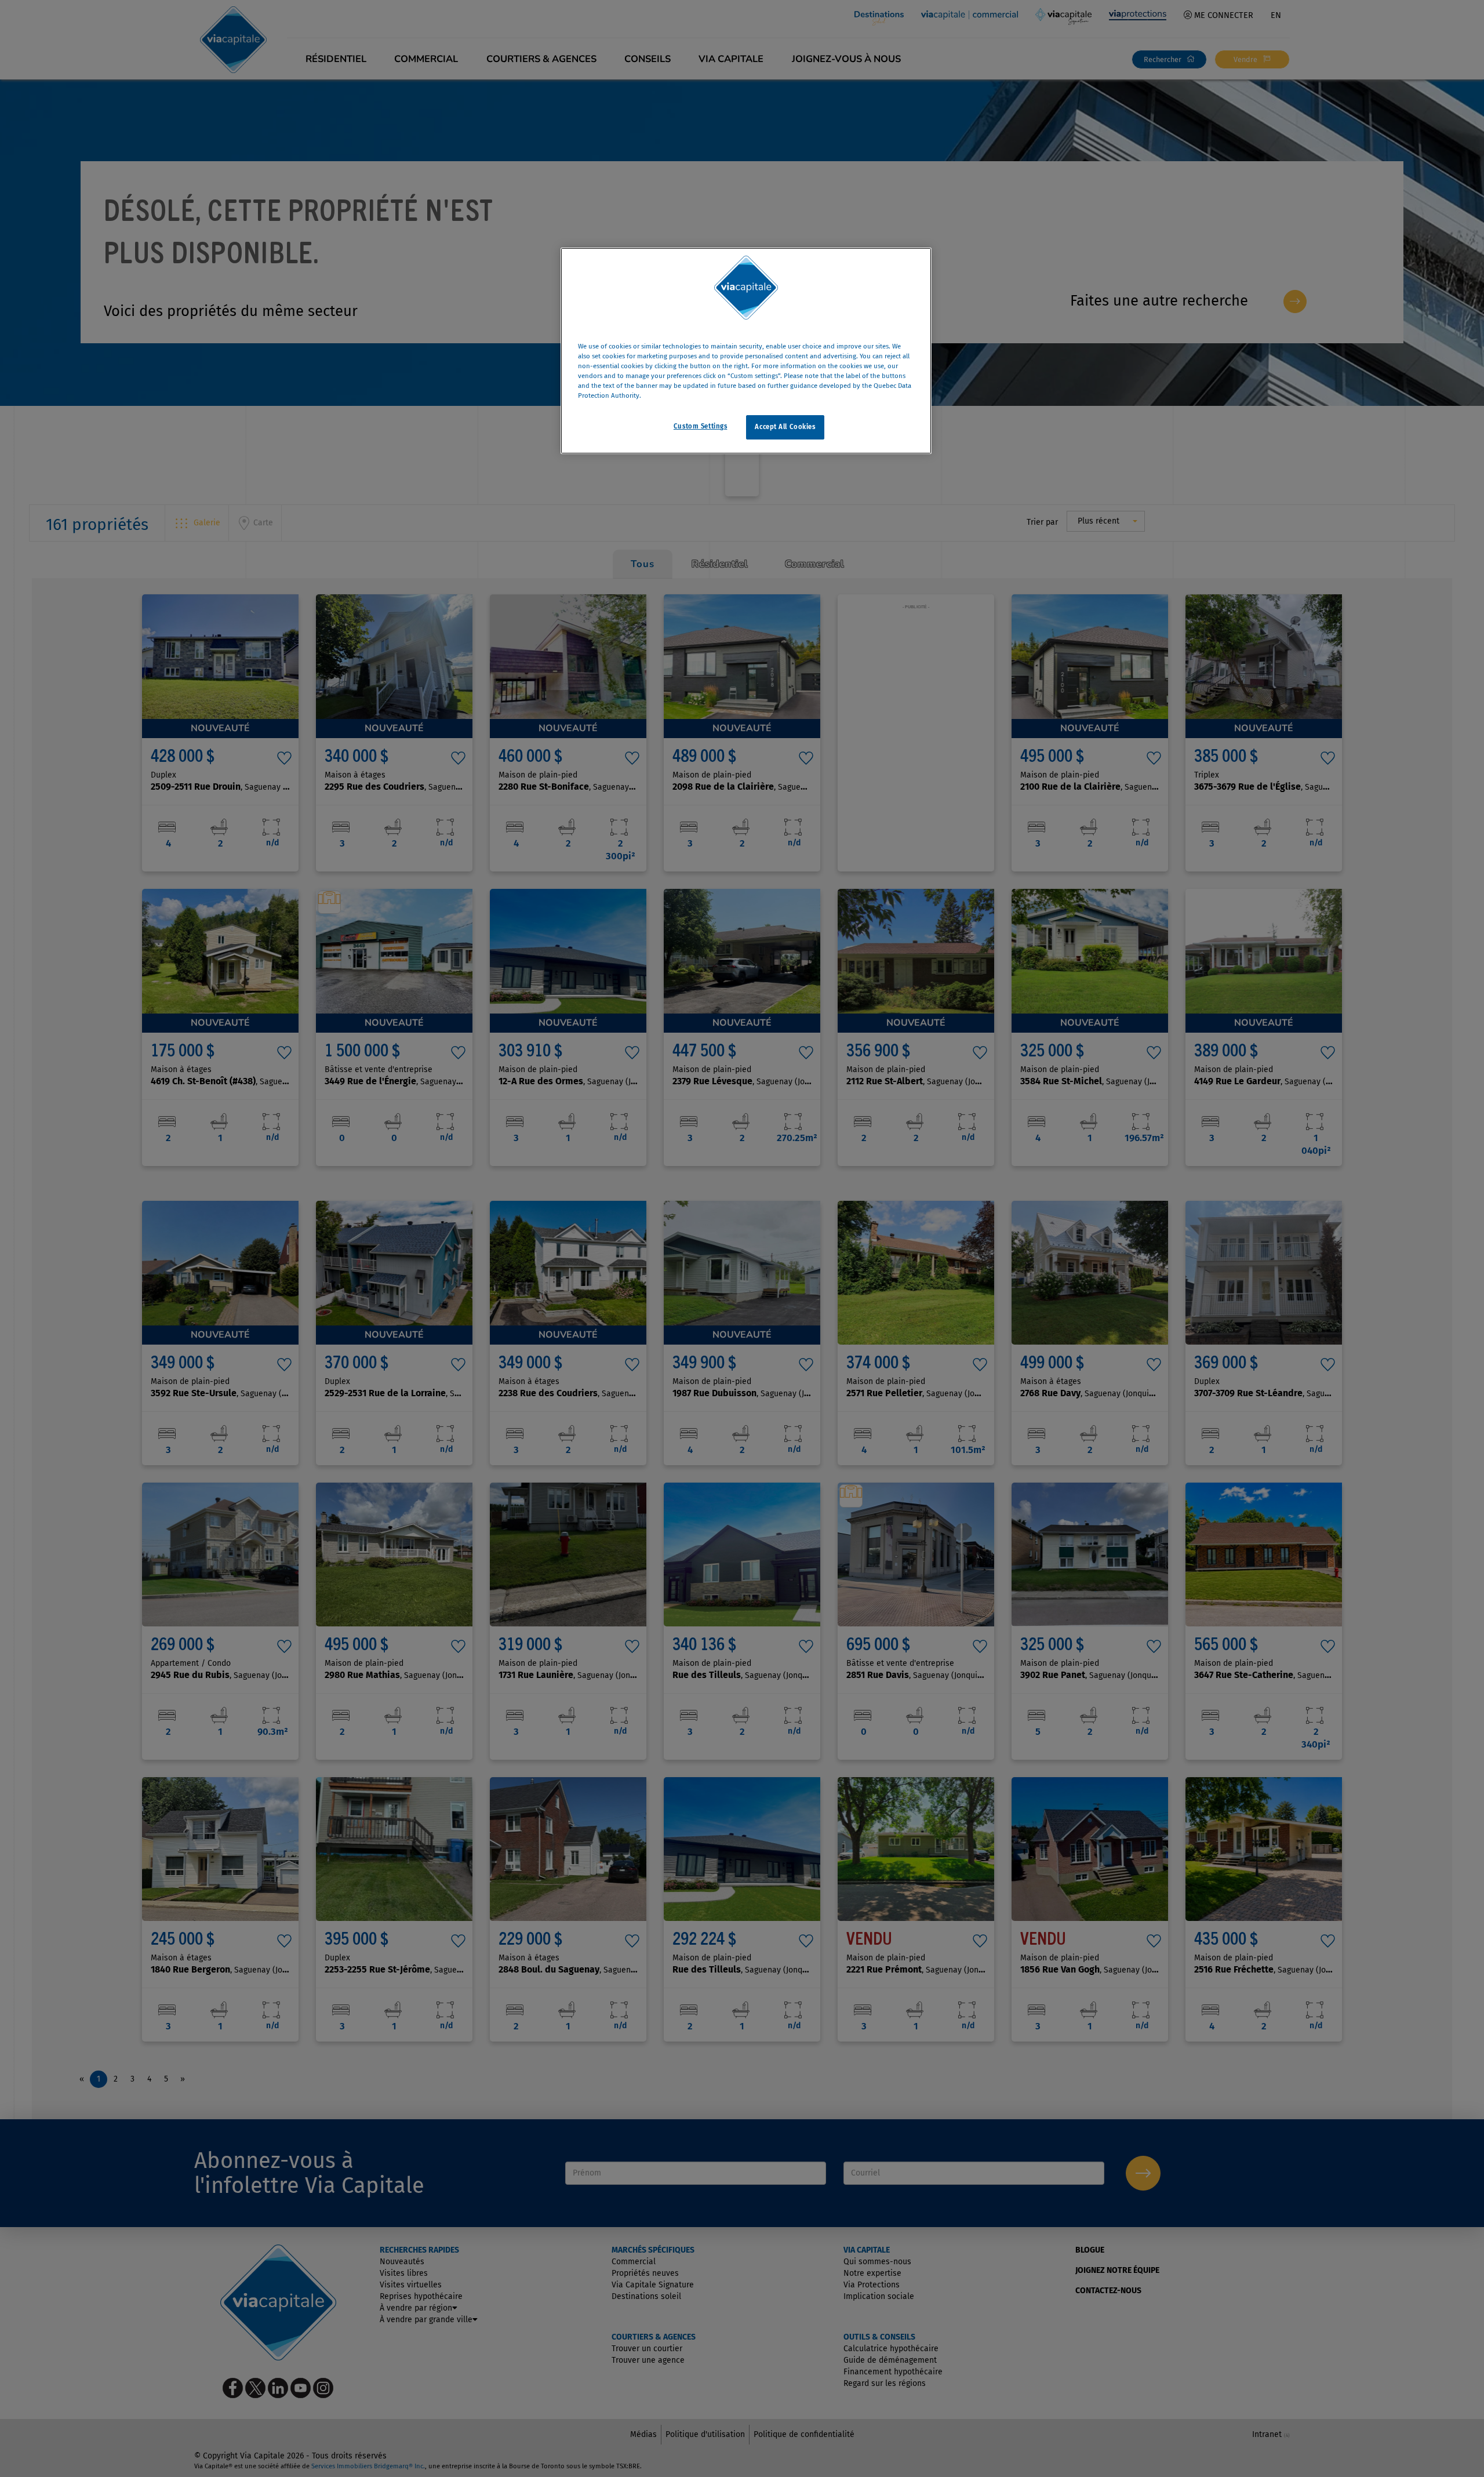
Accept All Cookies (785, 427)
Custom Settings (701, 427)
